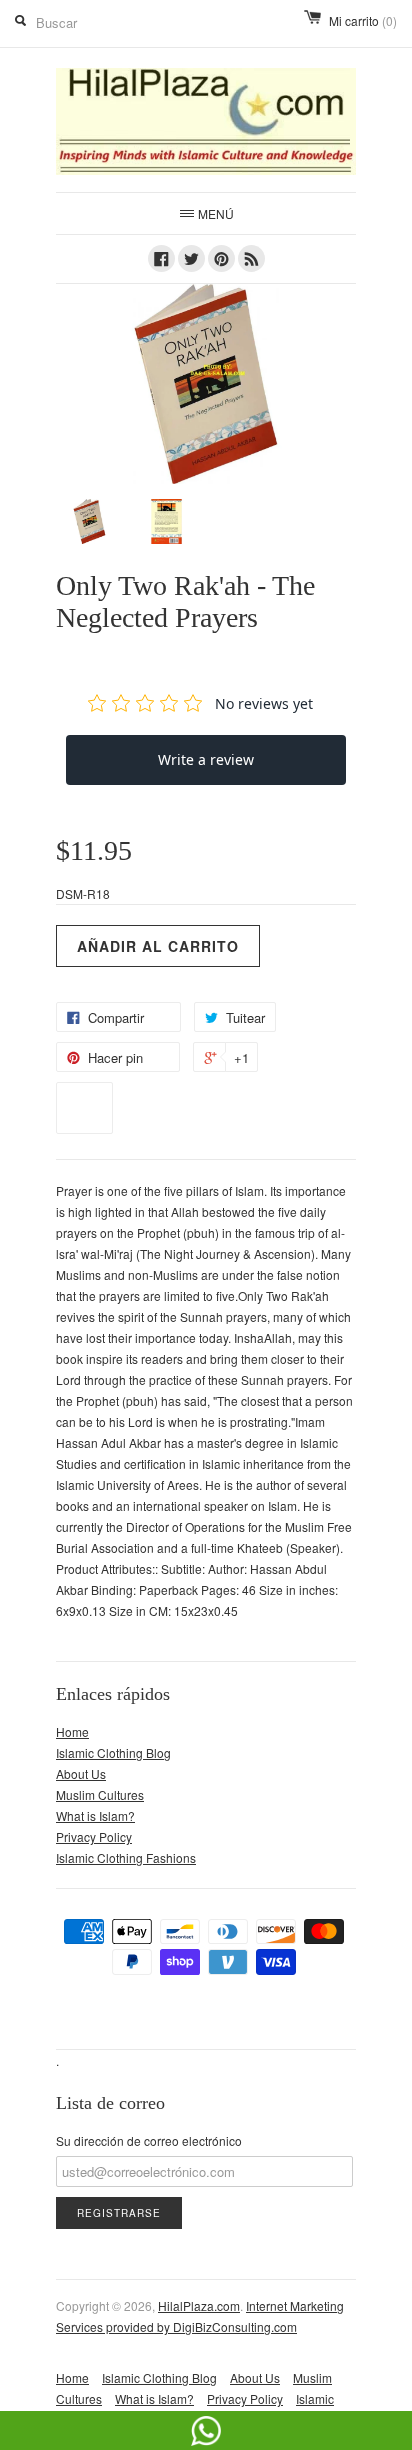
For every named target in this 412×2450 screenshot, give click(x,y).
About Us (81, 1773)
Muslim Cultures (100, 1794)
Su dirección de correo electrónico (149, 2140)
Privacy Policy (94, 1836)
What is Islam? (95, 1815)
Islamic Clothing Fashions (126, 1857)
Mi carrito (363, 20)
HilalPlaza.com (199, 2305)
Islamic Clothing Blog (113, 1752)
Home (72, 1731)
